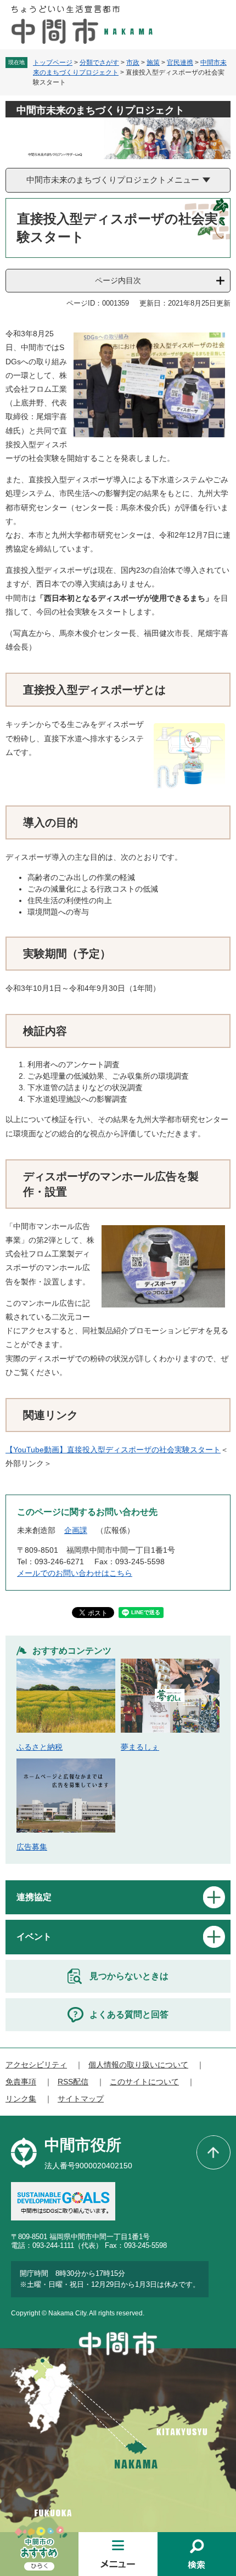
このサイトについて (144, 2082)
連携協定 (34, 1897)
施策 (153, 63)
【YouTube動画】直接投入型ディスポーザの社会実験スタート (113, 1450)
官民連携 (180, 63)
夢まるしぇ (140, 1747)
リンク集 (21, 2099)
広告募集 (32, 1847)
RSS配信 (73, 2082)
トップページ (53, 63)
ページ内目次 (118, 280)
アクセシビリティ (36, 2065)
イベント (34, 1937)
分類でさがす (99, 63)
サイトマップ (81, 2099)
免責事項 (21, 2082)
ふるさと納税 (40, 1747)
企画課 (76, 1530)
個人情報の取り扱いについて (138, 2065)
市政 (133, 63)
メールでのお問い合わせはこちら (75, 1573)
